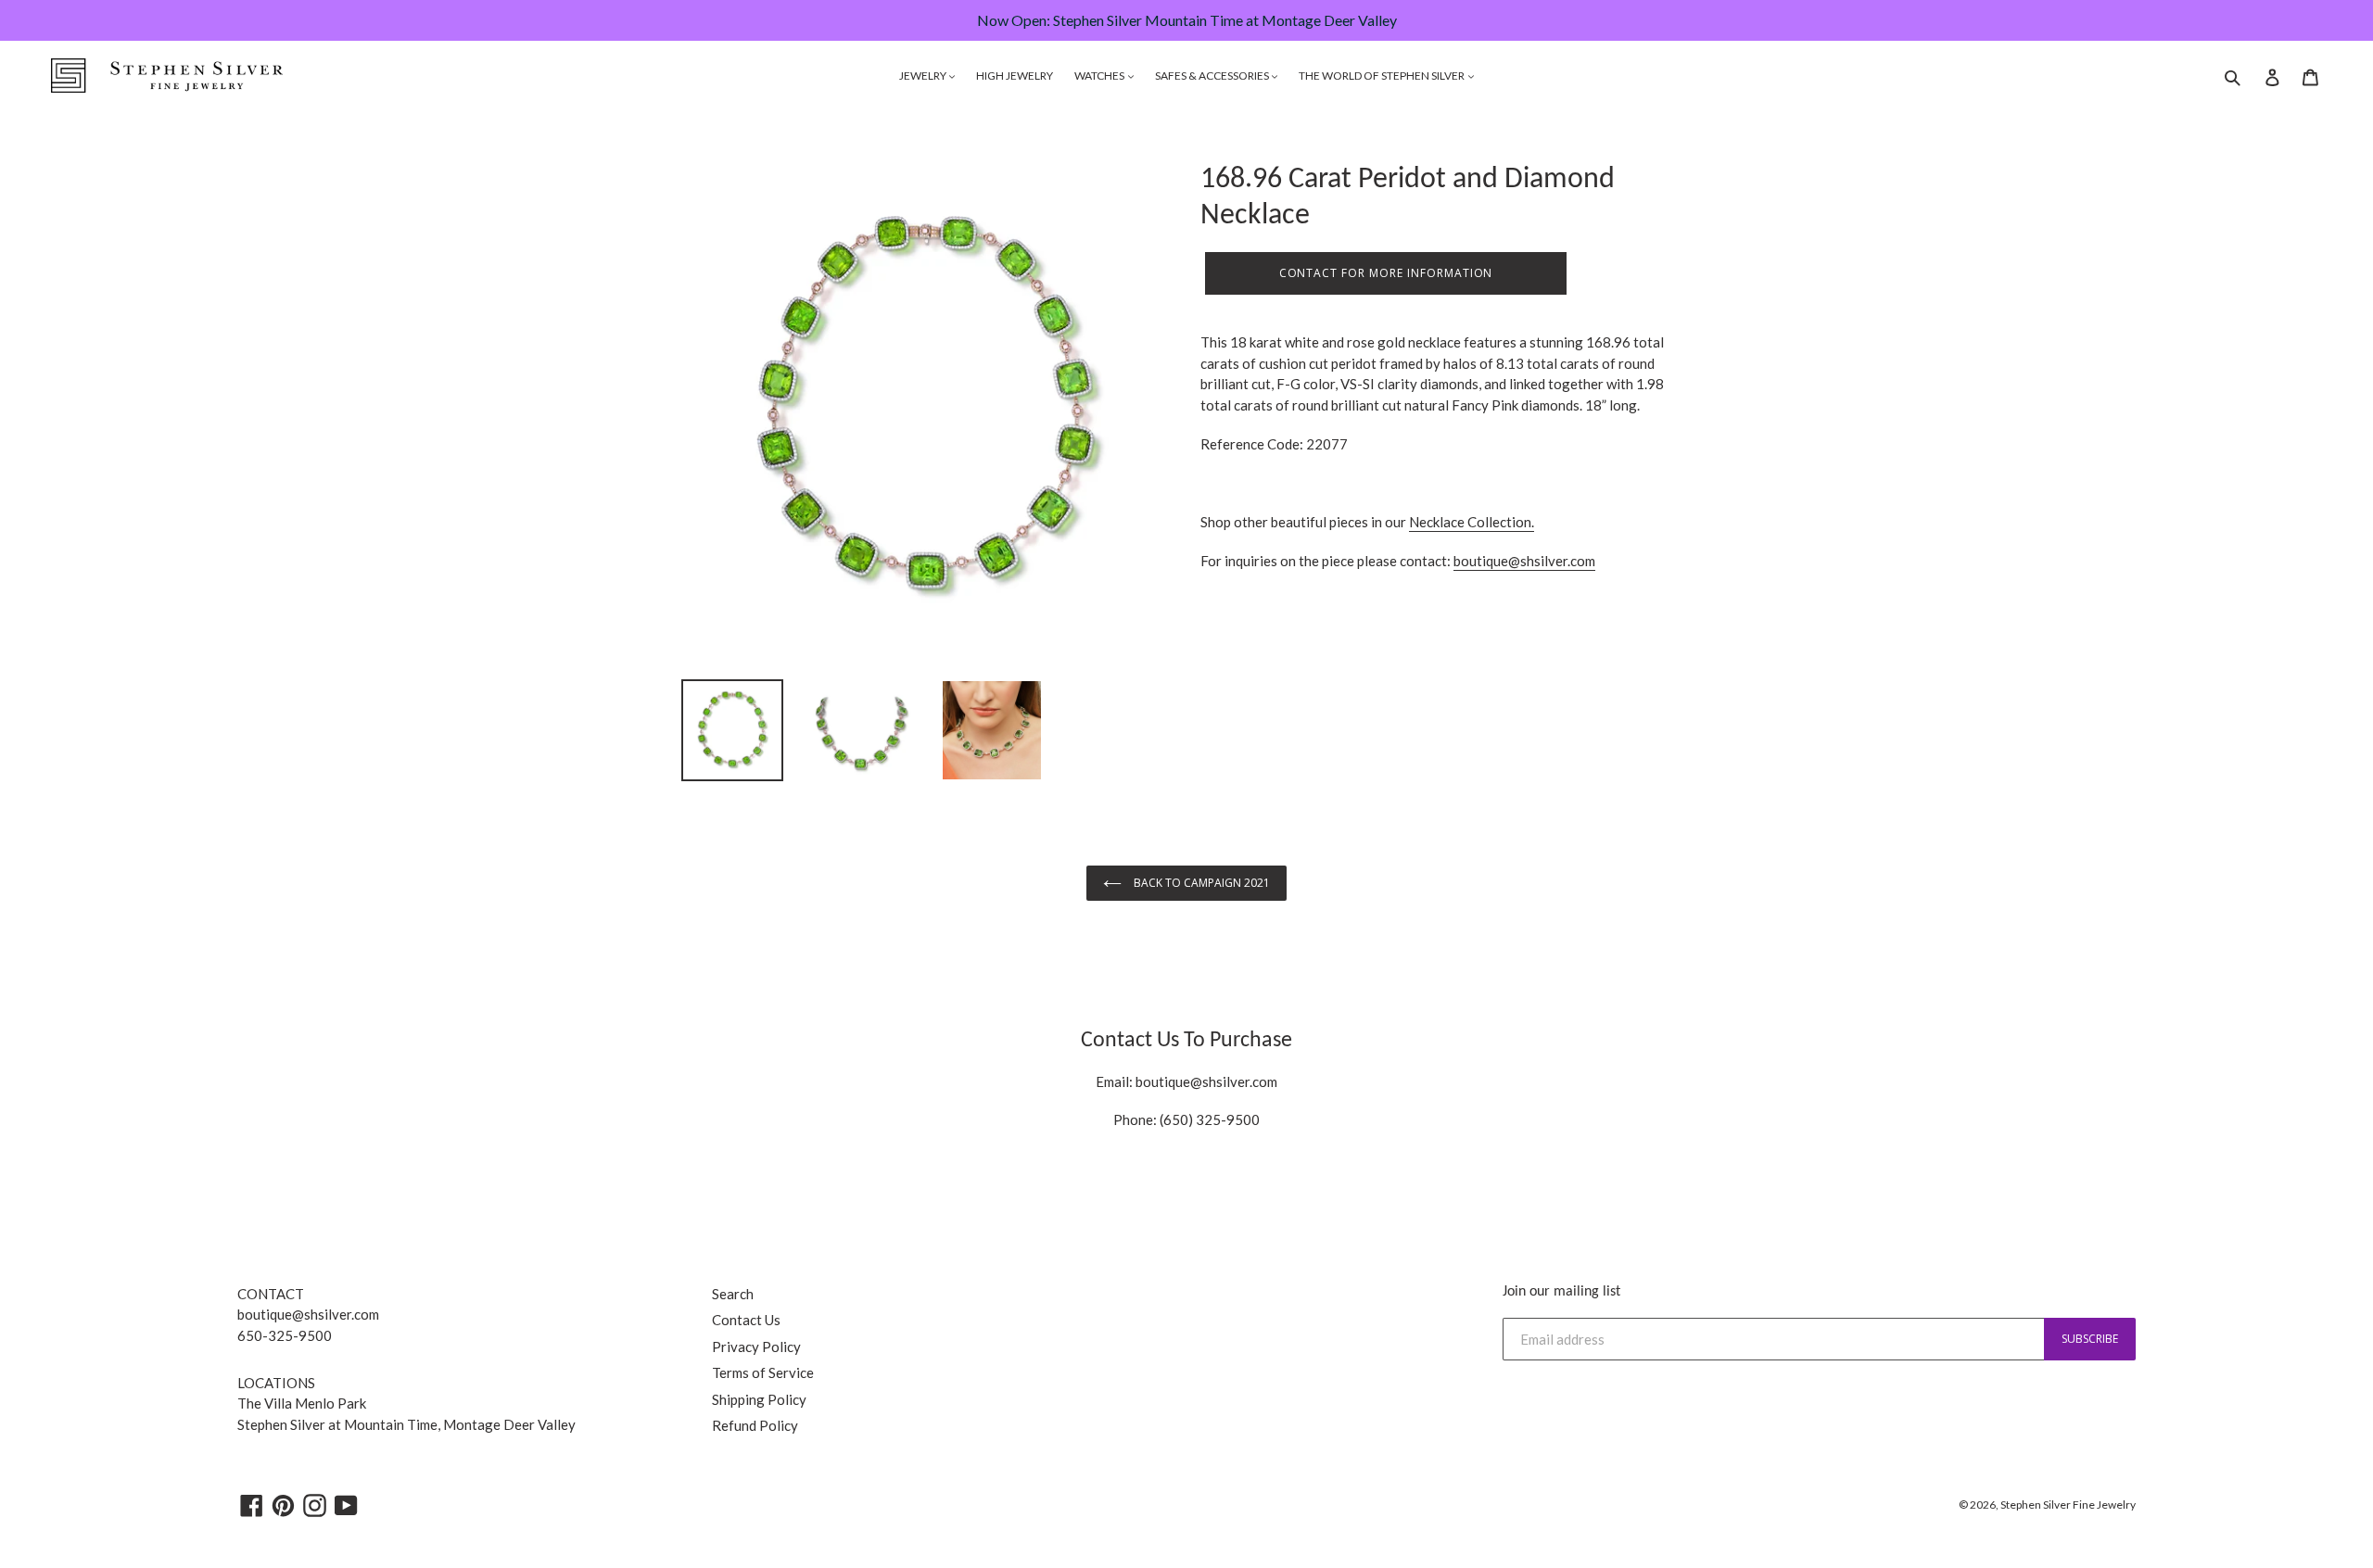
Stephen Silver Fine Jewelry (2068, 1505)
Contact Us (746, 1320)
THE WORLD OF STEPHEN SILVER (1383, 76)
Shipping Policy (759, 1399)
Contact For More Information (1386, 273)
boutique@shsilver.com (1524, 561)
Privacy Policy (756, 1347)
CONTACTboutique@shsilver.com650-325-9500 (308, 1315)
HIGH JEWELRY (1015, 76)
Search (733, 1294)
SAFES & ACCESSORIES (1213, 76)
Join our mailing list (1561, 1292)
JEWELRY (924, 76)
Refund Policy (755, 1425)
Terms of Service (763, 1372)
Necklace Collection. (1472, 522)
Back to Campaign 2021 (1200, 883)
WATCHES (1100, 76)
